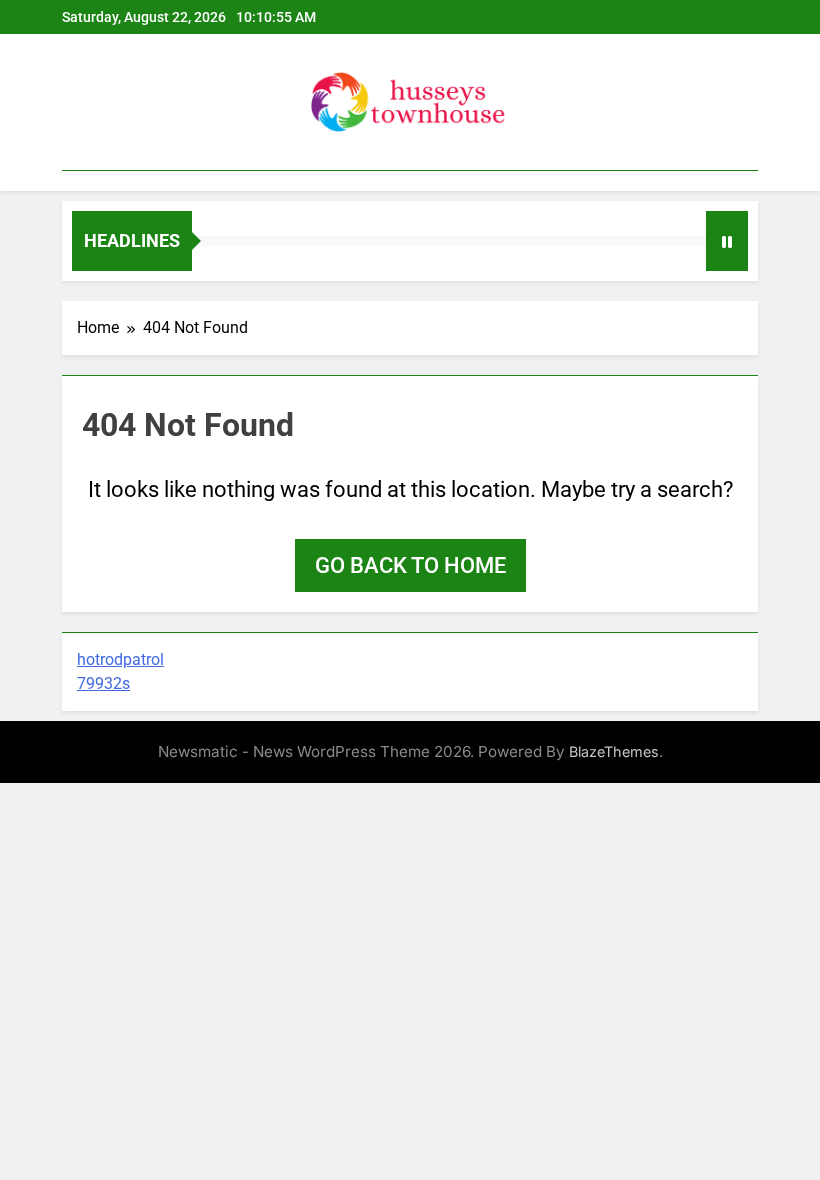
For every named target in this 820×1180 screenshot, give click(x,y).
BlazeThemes (614, 751)
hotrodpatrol (120, 659)
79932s (103, 683)
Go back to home (410, 565)
